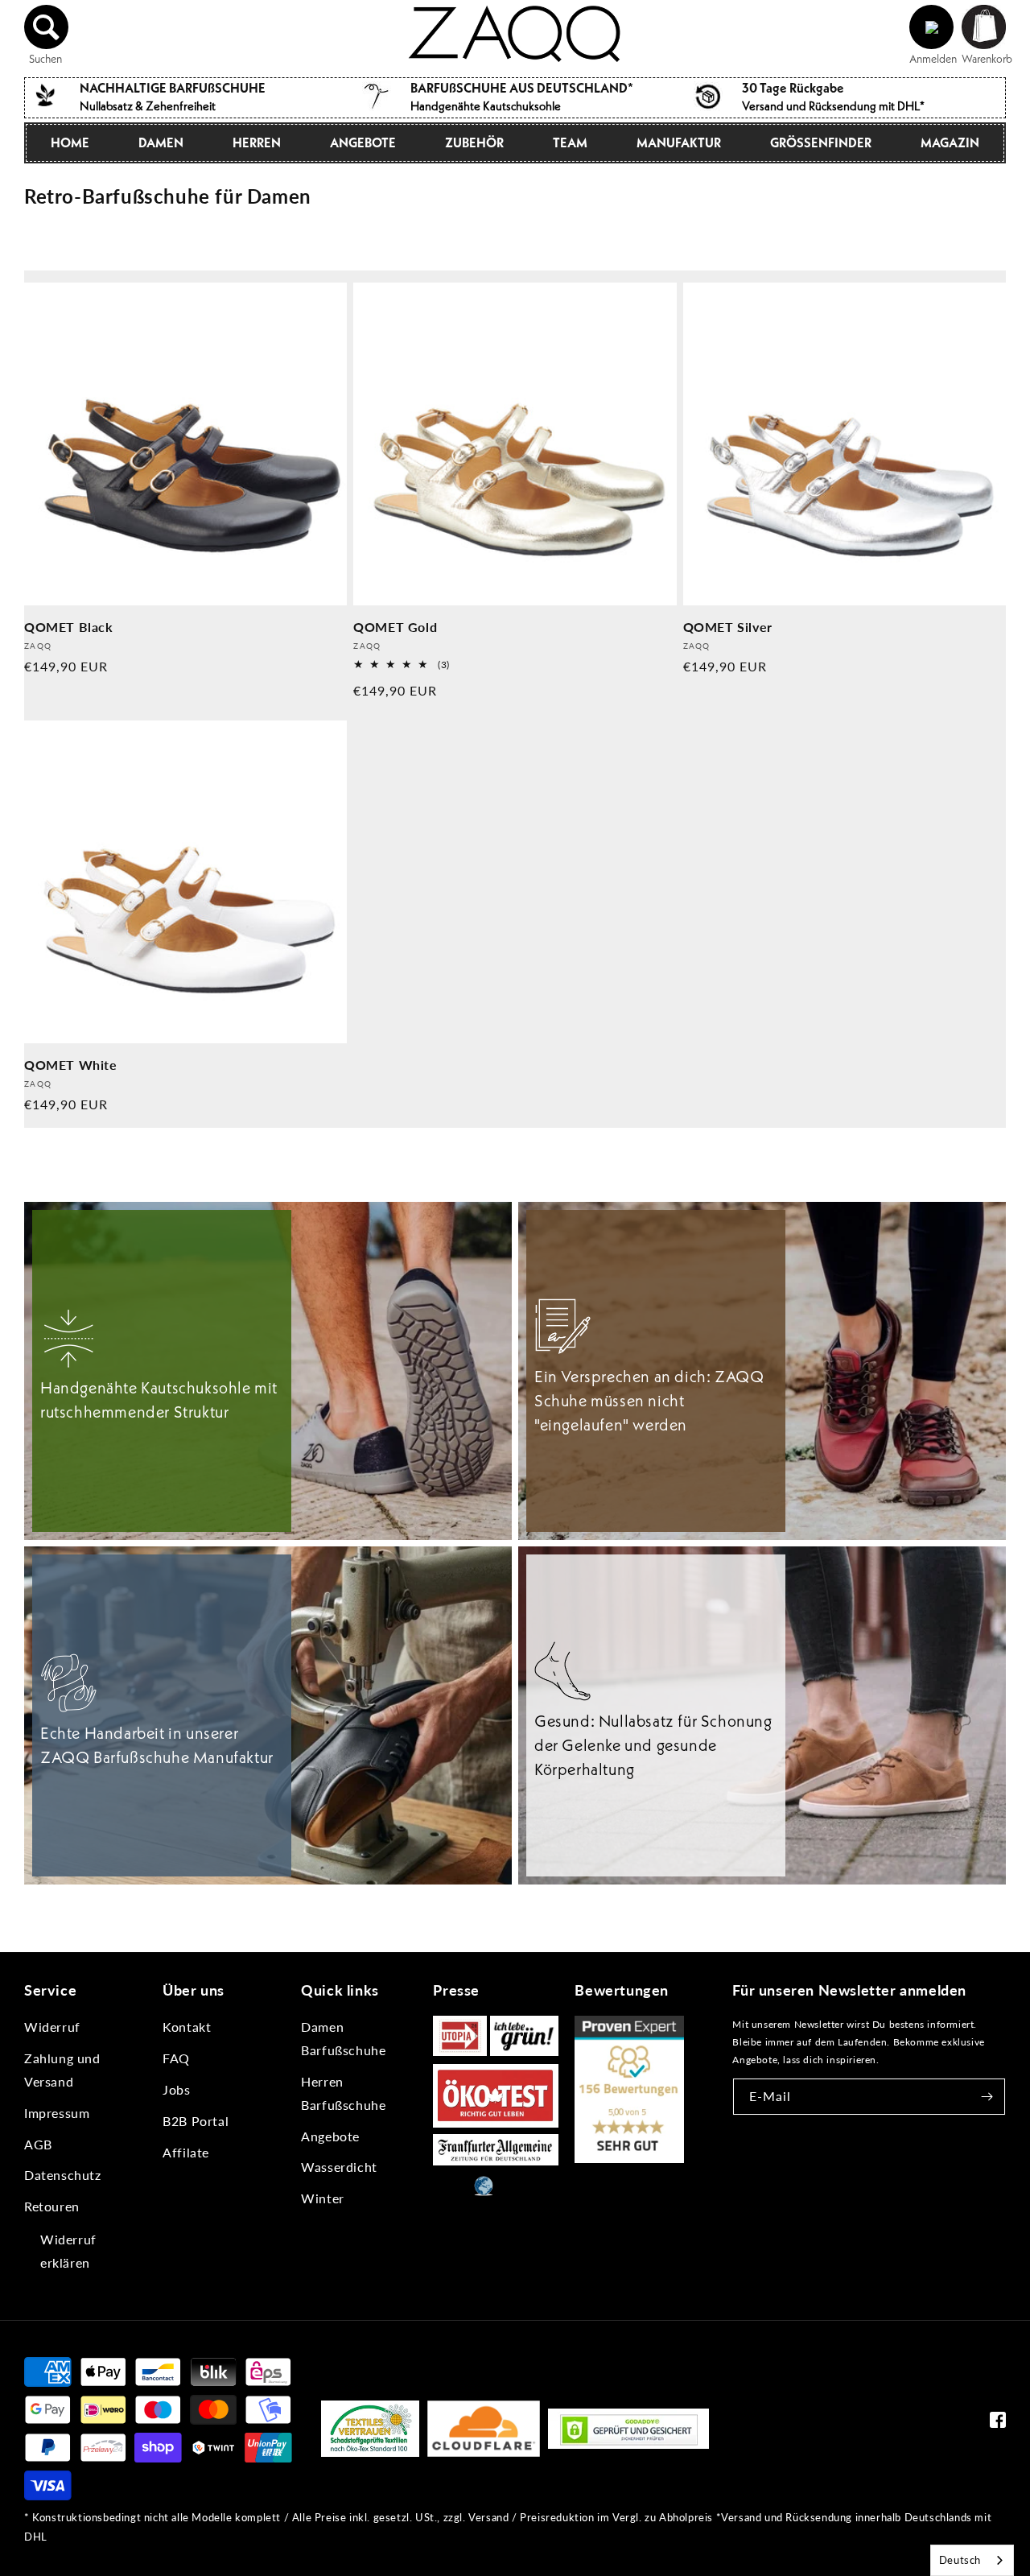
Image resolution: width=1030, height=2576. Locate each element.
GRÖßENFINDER (821, 142)
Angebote (330, 2136)
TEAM (570, 142)
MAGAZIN (950, 142)
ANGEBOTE (363, 142)
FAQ (176, 2058)
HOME (70, 142)
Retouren (52, 2206)
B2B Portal (196, 2121)
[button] (47, 27)
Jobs (176, 2089)
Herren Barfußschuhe (343, 2093)
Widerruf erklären (68, 2251)
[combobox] (972, 2560)
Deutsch (960, 2560)
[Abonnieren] (987, 2097)
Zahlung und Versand (62, 2070)
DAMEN (161, 142)
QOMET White (71, 1065)
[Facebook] (998, 2423)
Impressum (57, 2113)
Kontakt (187, 2027)
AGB (38, 2144)
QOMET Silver (728, 627)
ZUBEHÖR (474, 142)
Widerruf (52, 2027)
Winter (323, 2198)
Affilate (186, 2152)
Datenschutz (63, 2175)
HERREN (257, 142)
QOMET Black (69, 627)
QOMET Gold (395, 627)
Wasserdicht (339, 2167)
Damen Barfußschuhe (343, 2038)
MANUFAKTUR (679, 142)
